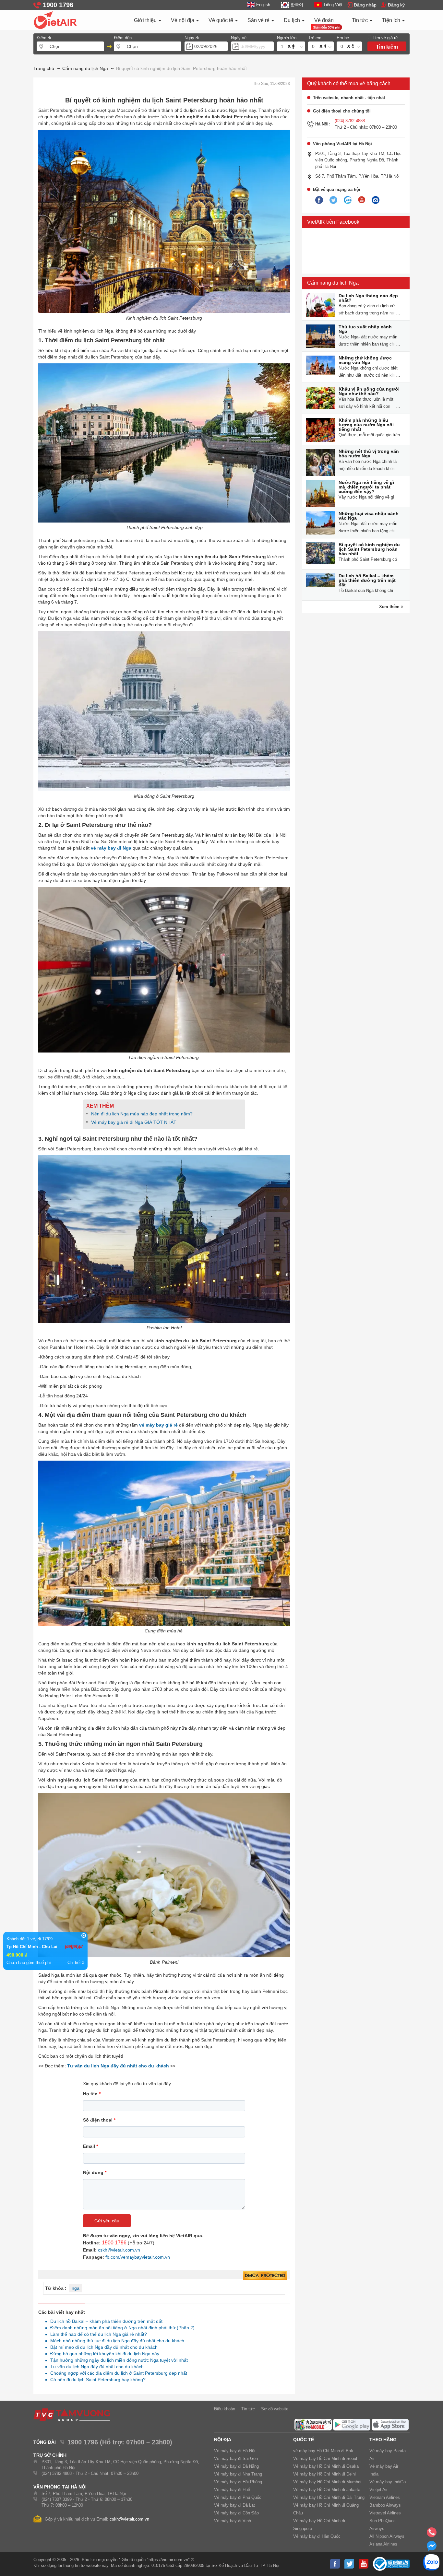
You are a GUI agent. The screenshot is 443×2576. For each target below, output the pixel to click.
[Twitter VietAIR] (333, 200)
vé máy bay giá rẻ (158, 1425)
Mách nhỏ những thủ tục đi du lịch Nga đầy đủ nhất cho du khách (115, 2341)
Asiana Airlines (383, 2544)
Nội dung (95, 2172)
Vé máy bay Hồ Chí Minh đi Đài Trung (329, 2497)
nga (76, 2288)
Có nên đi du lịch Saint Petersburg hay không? (96, 2380)
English (263, 5)
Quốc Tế (304, 2440)
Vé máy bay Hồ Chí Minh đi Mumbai (327, 2482)
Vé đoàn (324, 20)
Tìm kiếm (387, 47)
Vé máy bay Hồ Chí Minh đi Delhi (324, 2474)
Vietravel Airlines (385, 2513)
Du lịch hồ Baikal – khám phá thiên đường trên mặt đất (105, 2321)
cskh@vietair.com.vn (119, 2250)
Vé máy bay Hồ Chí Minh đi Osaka (326, 2466)
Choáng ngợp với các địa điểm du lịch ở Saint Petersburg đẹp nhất (117, 2373)
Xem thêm (390, 607)
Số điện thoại (99, 2120)
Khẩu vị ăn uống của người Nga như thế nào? (369, 391)
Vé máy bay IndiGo (388, 2482)
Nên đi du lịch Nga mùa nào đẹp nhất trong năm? (142, 1114)
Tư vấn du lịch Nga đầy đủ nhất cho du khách (95, 2367)
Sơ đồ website (275, 2409)
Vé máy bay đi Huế (232, 2490)
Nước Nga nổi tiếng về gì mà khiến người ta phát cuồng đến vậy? (366, 487)
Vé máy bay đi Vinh (233, 2521)
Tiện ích (392, 20)
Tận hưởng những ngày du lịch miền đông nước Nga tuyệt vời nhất (117, 2360)
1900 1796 (114, 2243)
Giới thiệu (146, 20)
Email (90, 2146)
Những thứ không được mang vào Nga (365, 360)
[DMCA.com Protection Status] (265, 2276)
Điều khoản (225, 2409)
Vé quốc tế (221, 20)
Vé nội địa (183, 20)
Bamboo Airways (385, 2505)
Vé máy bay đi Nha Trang (238, 2474)
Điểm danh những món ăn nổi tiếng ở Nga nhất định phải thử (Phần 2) (121, 2328)
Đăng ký (396, 5)
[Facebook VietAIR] (319, 200)
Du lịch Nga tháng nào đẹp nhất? (368, 298)
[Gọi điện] (432, 2534)
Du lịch (293, 20)
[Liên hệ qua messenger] (432, 2548)
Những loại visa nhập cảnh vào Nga (369, 516)
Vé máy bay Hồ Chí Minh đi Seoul (325, 2458)
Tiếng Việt (333, 5)
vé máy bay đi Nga (111, 848)
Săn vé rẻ (259, 20)
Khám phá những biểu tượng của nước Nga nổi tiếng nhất (366, 425)
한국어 (297, 5)
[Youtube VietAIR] (362, 200)
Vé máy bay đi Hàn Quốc (317, 2536)
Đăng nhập (365, 5)
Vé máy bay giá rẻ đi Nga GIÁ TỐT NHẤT (134, 1122)
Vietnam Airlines (385, 2497)
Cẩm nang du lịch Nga (333, 283)
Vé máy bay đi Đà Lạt (234, 2505)
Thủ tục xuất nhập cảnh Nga (365, 329)
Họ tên (92, 2094)
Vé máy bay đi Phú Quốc (238, 2497)
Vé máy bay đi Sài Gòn (236, 2458)
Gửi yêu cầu (107, 2221)
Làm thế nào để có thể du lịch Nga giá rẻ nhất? (97, 2334)
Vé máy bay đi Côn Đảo (236, 2513)
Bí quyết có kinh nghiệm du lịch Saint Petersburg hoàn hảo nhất (369, 549)
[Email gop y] (376, 200)
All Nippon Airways (387, 2536)
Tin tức (360, 20)
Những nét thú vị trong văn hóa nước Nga (369, 453)
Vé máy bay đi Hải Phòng (238, 2482)
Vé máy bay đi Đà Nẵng (236, 2466)
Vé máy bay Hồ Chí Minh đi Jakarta (327, 2490)
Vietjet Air (378, 2490)
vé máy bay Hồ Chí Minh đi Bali (323, 2451)
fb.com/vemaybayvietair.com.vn (138, 2257)
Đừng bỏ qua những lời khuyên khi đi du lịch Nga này (103, 2354)
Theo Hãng (383, 2440)
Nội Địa (223, 2440)
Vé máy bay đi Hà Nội (235, 2451)
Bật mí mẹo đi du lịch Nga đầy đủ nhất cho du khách (102, 2347)
